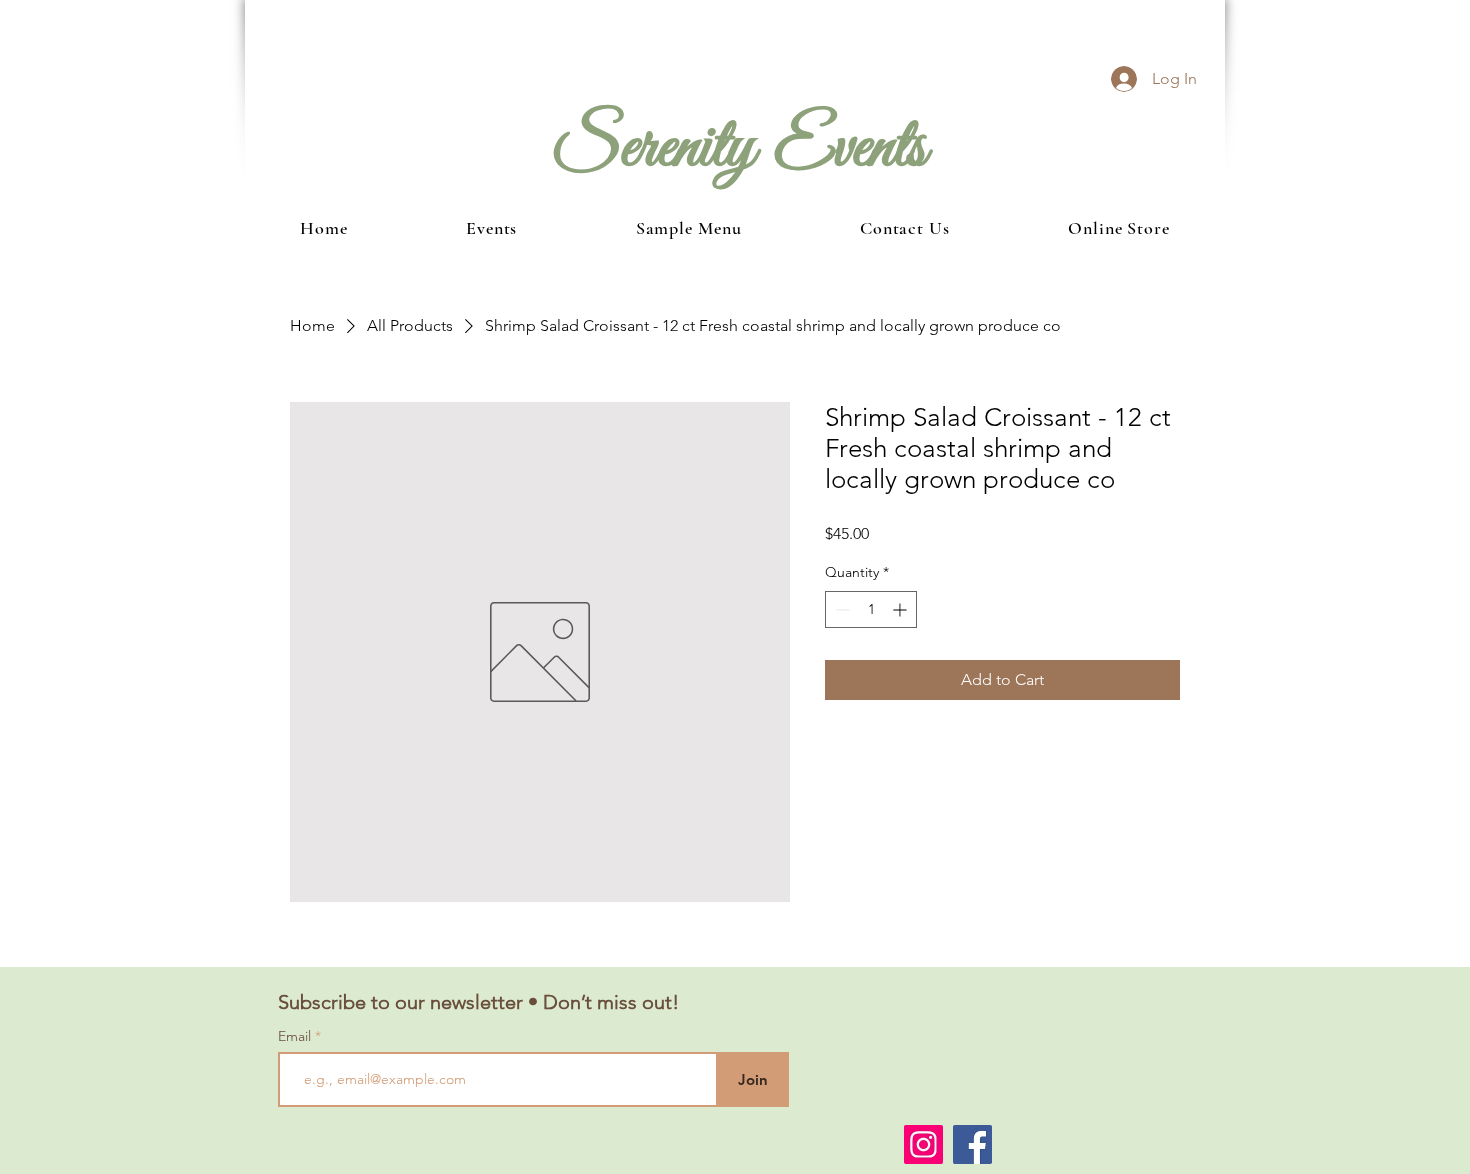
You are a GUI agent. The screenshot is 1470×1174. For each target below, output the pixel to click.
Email (296, 1036)
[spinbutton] (871, 609)
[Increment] (901, 609)
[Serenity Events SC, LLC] (923, 1144)
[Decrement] (840, 609)
